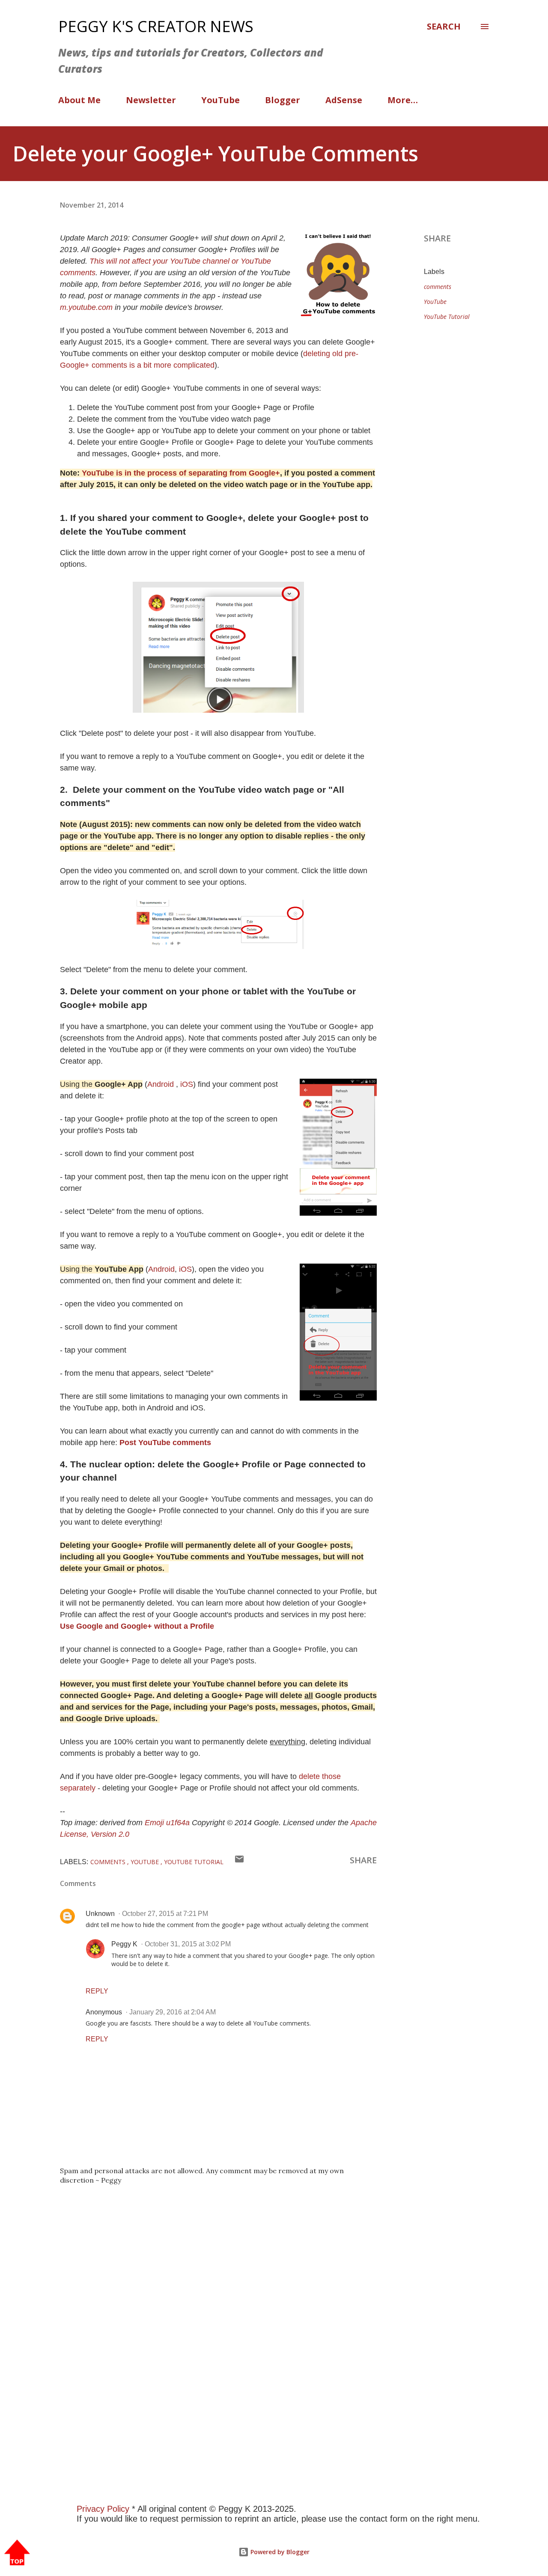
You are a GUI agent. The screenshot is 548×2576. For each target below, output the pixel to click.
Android (161, 1084)
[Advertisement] (257, 2359)
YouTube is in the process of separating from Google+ (181, 473)
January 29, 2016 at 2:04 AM (173, 2012)
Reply (97, 1991)
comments (438, 287)
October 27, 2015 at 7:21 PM (165, 1914)
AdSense (344, 100)
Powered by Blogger (279, 2552)
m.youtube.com (86, 307)
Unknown (100, 1914)
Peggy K (124, 1944)
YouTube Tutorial (447, 317)
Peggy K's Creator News (156, 26)
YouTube (220, 100)
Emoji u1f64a (167, 1823)
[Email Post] (239, 1861)
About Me (79, 100)
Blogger (283, 100)
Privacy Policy (103, 2509)
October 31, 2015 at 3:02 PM (188, 1944)
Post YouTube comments (165, 1443)
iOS (187, 1084)
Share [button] (437, 238)
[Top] (17, 2554)
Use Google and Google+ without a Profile (137, 1626)
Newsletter (151, 100)
